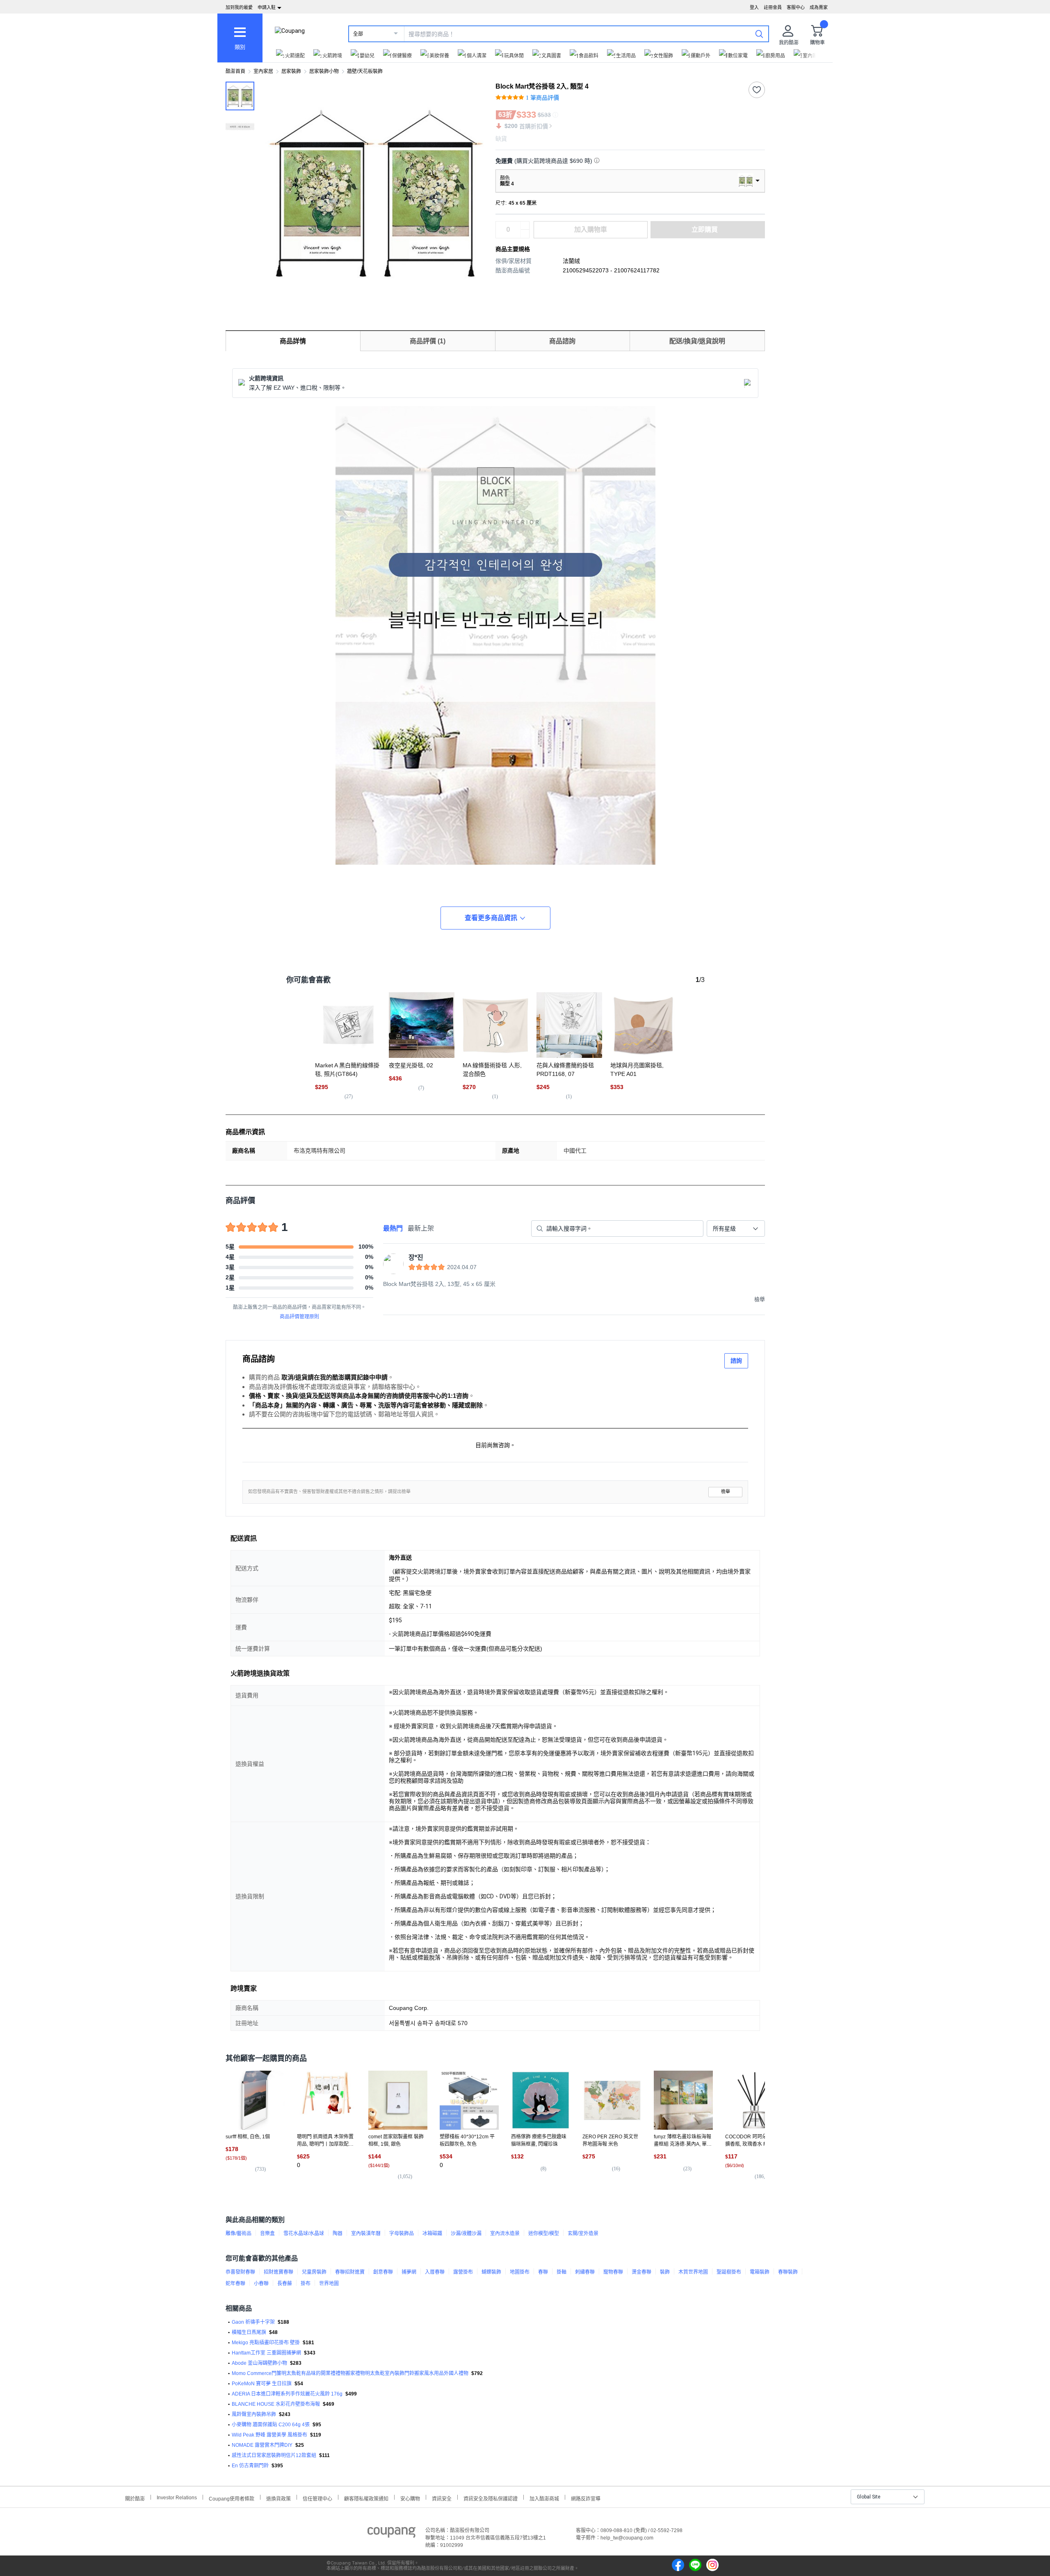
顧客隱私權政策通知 (366, 2498)
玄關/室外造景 (583, 2233)
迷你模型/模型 (544, 2233)
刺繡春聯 (585, 2272)
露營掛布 (463, 2272)
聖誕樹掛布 (729, 2272)
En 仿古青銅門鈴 (250, 2466)
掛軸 (562, 2272)
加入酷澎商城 (544, 2498)
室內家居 (263, 71)
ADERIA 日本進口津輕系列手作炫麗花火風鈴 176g (287, 2394)
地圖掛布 (520, 2272)
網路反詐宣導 (586, 2498)
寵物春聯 (613, 2272)
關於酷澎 (135, 2498)
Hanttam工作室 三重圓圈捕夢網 (266, 2353)
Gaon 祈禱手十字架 (253, 2322)
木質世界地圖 (693, 2272)
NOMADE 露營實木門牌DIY (262, 2445)
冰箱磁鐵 (432, 2233)
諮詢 (736, 1361)
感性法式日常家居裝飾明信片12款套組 (274, 2455)
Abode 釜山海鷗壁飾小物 (259, 2363)
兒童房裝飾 (314, 2272)
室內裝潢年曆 (366, 2233)
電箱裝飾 (760, 2272)
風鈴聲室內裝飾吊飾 (254, 2414)
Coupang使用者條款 (232, 2498)
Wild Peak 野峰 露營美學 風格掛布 (269, 2435)
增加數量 (525, 234)
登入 (754, 7)
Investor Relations (177, 2497)
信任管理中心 (317, 2498)
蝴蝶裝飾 (491, 2272)
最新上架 (421, 1228)
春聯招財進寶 (350, 2272)
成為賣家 (819, 7)
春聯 (543, 2272)
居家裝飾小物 (324, 71)
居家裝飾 (291, 71)
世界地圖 (329, 2284)
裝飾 (665, 2272)
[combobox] (736, 1229)
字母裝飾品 (402, 2233)
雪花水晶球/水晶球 (304, 2233)
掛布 (306, 2284)
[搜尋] (759, 34)
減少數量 (525, 226)
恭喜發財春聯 (240, 2272)
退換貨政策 (278, 2498)
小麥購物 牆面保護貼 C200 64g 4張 (271, 2425)
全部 (358, 34)
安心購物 (410, 2498)
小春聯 (261, 2284)
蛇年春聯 (235, 2284)
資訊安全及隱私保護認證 (491, 2498)
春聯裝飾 (788, 2272)
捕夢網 (409, 2272)
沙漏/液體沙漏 (466, 2233)
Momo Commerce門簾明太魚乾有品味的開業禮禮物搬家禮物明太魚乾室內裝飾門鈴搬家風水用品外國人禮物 (350, 2373)
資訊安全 (442, 2498)
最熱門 (393, 1228)
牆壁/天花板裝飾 (365, 71)
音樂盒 (267, 2233)
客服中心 (796, 7)
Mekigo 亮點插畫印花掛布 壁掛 (266, 2343)
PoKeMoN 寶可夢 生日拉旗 (262, 2384)
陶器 (338, 2233)
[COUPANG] (391, 2534)
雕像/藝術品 (239, 2233)
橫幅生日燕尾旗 (249, 2332)
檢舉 (726, 1492)
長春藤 (285, 2284)
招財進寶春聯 (278, 2272)
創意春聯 (383, 2272)
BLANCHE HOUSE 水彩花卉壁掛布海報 (276, 2404)
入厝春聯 (435, 2272)
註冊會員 (773, 7)
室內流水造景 (505, 2233)
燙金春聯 (641, 2272)
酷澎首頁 (235, 71)
